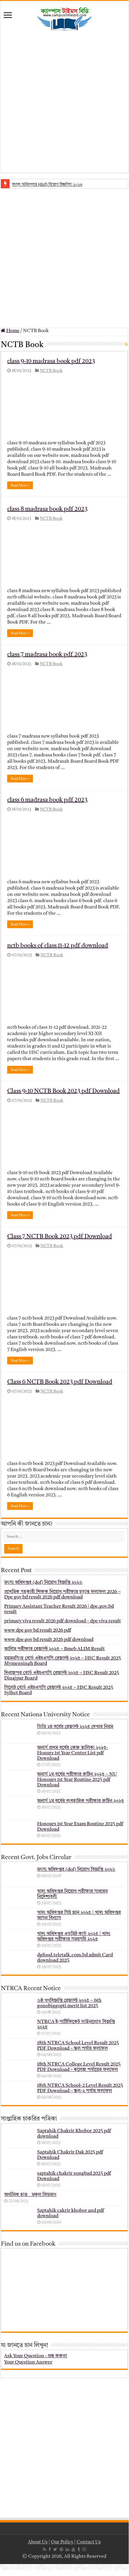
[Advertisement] (65, 102)
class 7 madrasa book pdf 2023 (47, 655)
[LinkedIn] (67, 2549)
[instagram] (84, 2549)
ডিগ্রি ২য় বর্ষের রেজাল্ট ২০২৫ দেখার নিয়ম (75, 1727)
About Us (38, 2542)
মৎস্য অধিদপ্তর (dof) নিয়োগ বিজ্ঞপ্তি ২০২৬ (47, 184)
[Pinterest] (61, 2549)
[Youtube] (73, 2549)
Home (12, 331)
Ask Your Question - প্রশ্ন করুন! (36, 2356)
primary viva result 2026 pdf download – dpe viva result (63, 1621)
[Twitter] (55, 2549)
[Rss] (44, 2549)
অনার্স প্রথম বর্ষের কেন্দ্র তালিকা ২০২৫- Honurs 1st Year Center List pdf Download (73, 1753)
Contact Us (89, 2542)
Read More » (20, 485)
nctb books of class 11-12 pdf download (58, 946)
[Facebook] (50, 2549)
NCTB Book (51, 371)
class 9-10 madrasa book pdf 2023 (51, 361)
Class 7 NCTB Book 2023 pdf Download (60, 1237)
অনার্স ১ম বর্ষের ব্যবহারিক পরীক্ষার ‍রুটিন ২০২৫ (81, 1801)
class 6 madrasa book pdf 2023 (47, 800)
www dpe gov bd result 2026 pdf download (49, 1640)
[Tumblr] (79, 2549)
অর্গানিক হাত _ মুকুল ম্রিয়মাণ (30, 2195)
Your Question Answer (28, 2362)
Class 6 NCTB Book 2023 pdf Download (60, 1382)
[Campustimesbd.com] (64, 19)
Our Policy (63, 2542)
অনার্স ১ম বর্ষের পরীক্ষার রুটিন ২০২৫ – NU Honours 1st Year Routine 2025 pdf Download (77, 1780)
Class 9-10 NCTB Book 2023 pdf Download (63, 1091)
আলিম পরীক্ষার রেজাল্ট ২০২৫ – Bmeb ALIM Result (54, 1649)
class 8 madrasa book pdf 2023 (47, 509)
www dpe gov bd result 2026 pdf (38, 1630)
